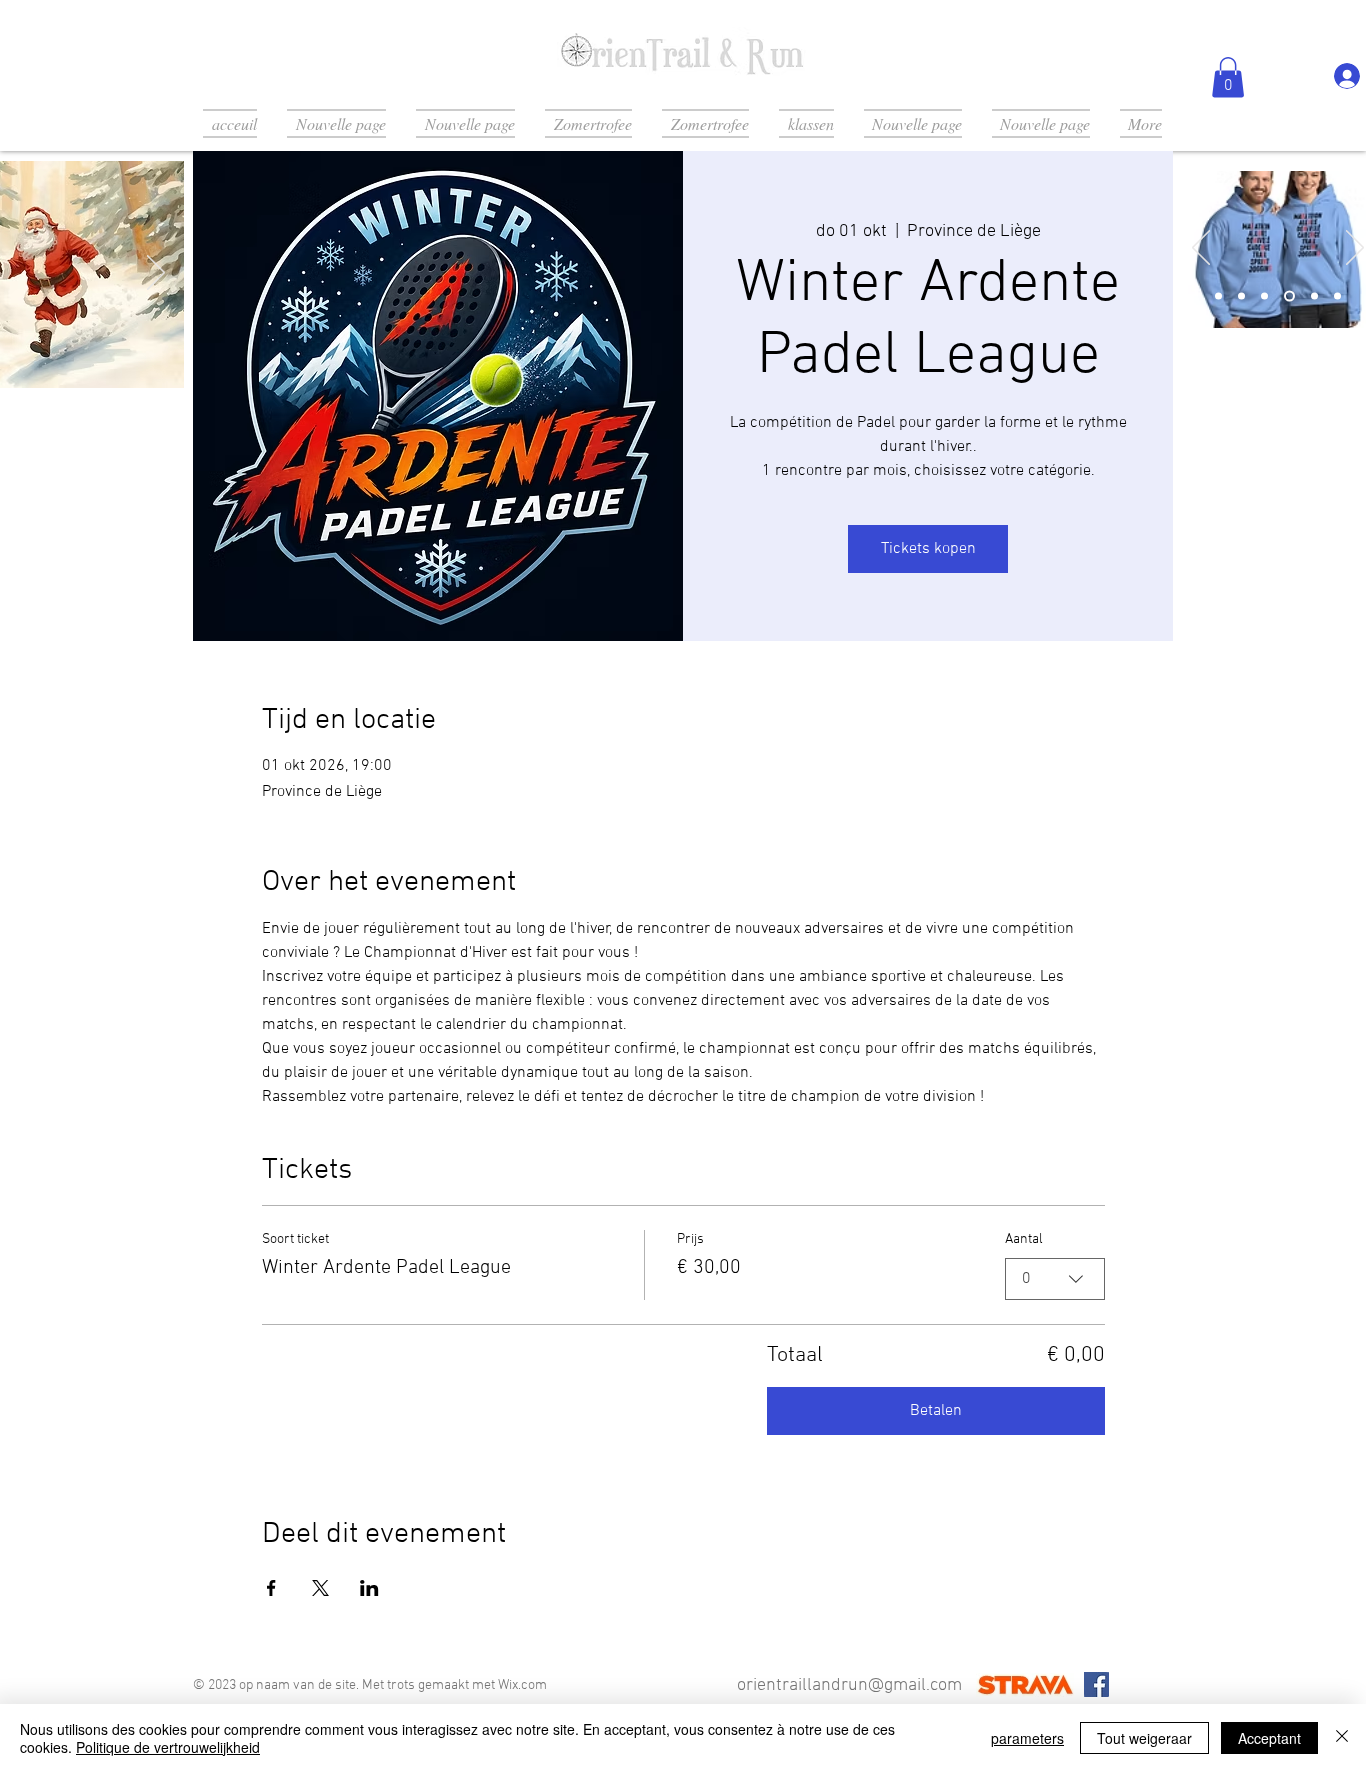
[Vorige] (1201, 249)
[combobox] (1055, 1279)
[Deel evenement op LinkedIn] (369, 1588)
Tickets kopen (928, 549)
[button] (1228, 77)
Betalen (936, 1411)
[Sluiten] (1342, 1738)
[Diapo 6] (1337, 295)
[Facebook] (1096, 1684)
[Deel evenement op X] (320, 1588)
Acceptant (1269, 1738)
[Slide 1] (1218, 295)
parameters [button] (1027, 1738)
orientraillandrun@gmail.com (849, 1685)
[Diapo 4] (1289, 295)
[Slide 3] (1264, 295)
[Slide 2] (1241, 295)
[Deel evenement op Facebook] (271, 1588)
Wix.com (522, 1685)
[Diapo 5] (1314, 295)
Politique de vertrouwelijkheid (168, 1747)
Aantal (1024, 1239)
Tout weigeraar (1144, 1738)
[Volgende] (156, 274)
